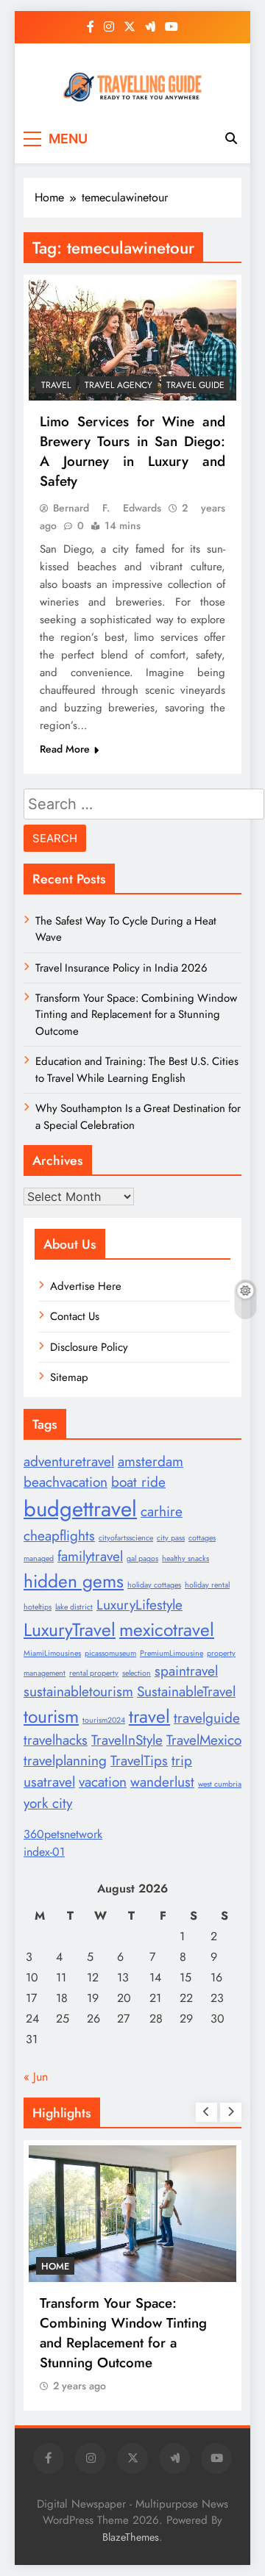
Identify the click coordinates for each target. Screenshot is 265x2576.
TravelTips (139, 1761)
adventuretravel (69, 1461)
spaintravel (186, 1671)
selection (137, 1673)
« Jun (36, 2077)
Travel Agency (119, 385)
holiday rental (207, 1585)
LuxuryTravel (70, 1630)
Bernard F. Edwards (107, 508)
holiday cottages (154, 1585)
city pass (171, 1538)
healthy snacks (185, 1558)
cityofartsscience (126, 1538)
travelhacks (56, 1740)
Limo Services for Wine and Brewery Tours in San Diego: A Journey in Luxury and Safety (132, 451)
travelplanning (65, 1761)
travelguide (207, 1718)
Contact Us (75, 1316)
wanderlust (162, 1782)
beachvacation (66, 1482)
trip (182, 1761)
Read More (65, 749)
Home (55, 2266)
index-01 (44, 1852)
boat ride (138, 1482)
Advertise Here (86, 1286)
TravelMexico (204, 1740)
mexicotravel (167, 1630)
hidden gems (74, 1581)
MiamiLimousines (52, 1653)
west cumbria (220, 1784)
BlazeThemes (131, 2537)
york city (48, 1803)
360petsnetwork (63, 1834)
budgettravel (80, 1509)
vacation (103, 1782)
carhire (162, 1511)
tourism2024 (104, 1720)
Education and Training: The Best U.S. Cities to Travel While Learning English (137, 1069)
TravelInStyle (127, 1740)
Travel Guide (195, 385)
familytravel (90, 1556)
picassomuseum (110, 1653)
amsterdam (151, 1461)
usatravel (49, 1782)
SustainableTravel (186, 1691)
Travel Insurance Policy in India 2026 (121, 968)
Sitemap (69, 1377)
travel (149, 1716)
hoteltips (38, 1607)
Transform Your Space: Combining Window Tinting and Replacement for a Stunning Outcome (136, 1015)
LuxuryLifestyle (139, 1605)
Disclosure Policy (89, 1347)
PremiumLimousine (172, 1653)
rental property (94, 1673)
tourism (51, 1716)
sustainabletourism (78, 1691)
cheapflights (59, 1536)
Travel (56, 385)
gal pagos (142, 1558)
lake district (74, 1607)
